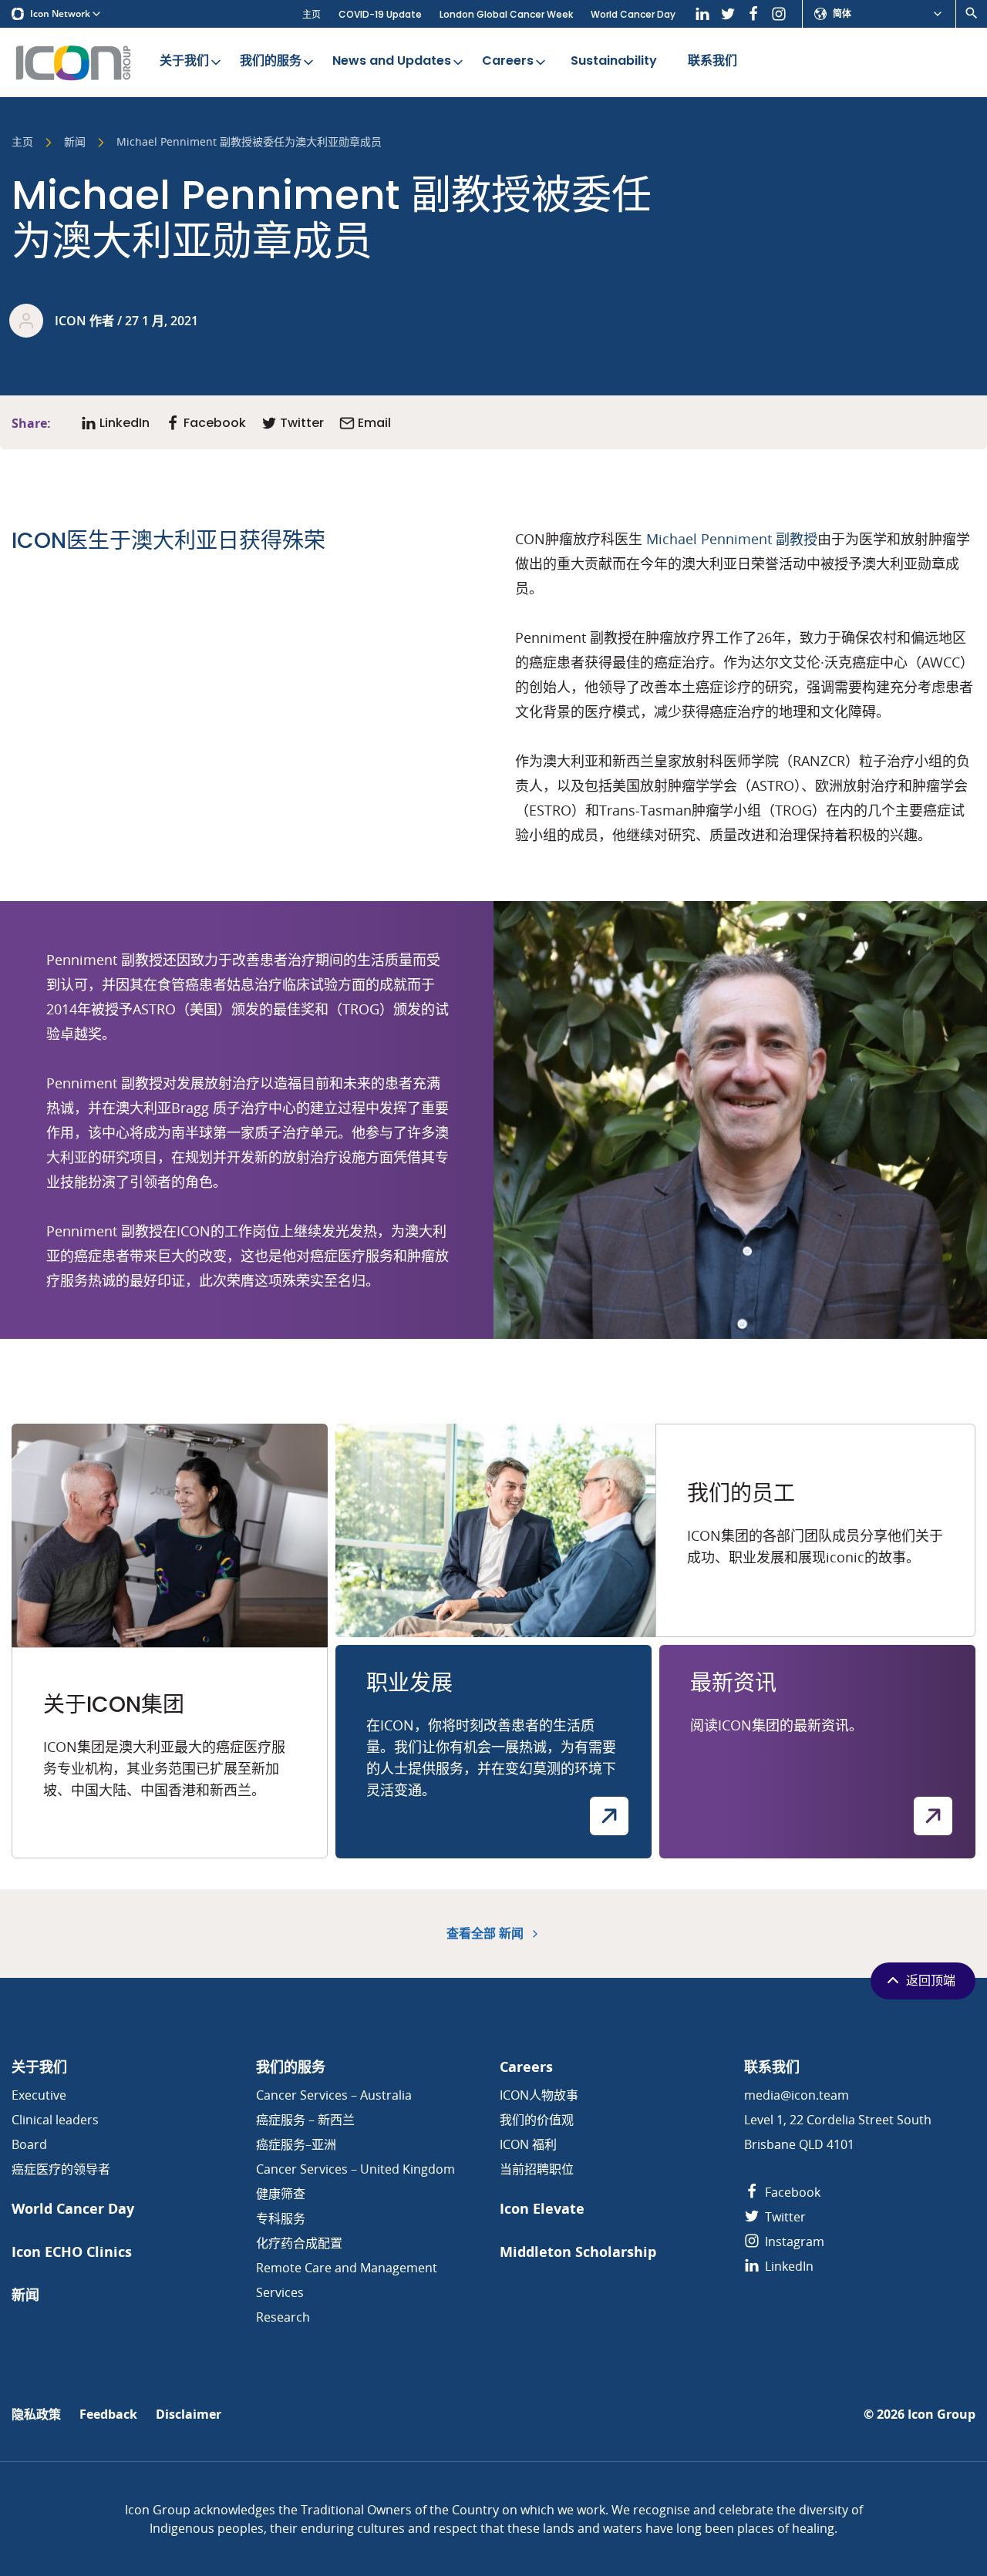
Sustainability (614, 61)
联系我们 (712, 61)
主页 (312, 14)
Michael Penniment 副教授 (732, 539)
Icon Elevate (542, 2209)
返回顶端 (931, 1981)
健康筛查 (281, 2194)
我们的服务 (271, 61)
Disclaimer (189, 2415)
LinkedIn (788, 2266)
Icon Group (942, 2415)
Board (29, 2144)
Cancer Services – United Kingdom (355, 2169)
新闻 (75, 143)
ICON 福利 (528, 2144)
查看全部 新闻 (487, 1934)
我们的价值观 (537, 2120)
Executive (39, 2095)
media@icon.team (797, 2095)
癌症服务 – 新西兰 (305, 2120)
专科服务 (281, 2218)
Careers (508, 61)
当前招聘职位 (537, 2169)
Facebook (791, 2192)
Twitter (784, 2217)
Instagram (793, 2241)
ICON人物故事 (539, 2095)
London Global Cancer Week (506, 14)
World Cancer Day (633, 14)
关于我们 (184, 61)
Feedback (108, 2415)
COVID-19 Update (380, 14)
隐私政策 (36, 2415)
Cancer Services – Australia (334, 2095)
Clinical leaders (55, 2120)
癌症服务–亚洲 (296, 2144)
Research (283, 2317)
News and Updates (392, 61)
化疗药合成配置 (299, 2243)
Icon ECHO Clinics (72, 2252)
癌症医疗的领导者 (61, 2169)
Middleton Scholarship (578, 2252)
